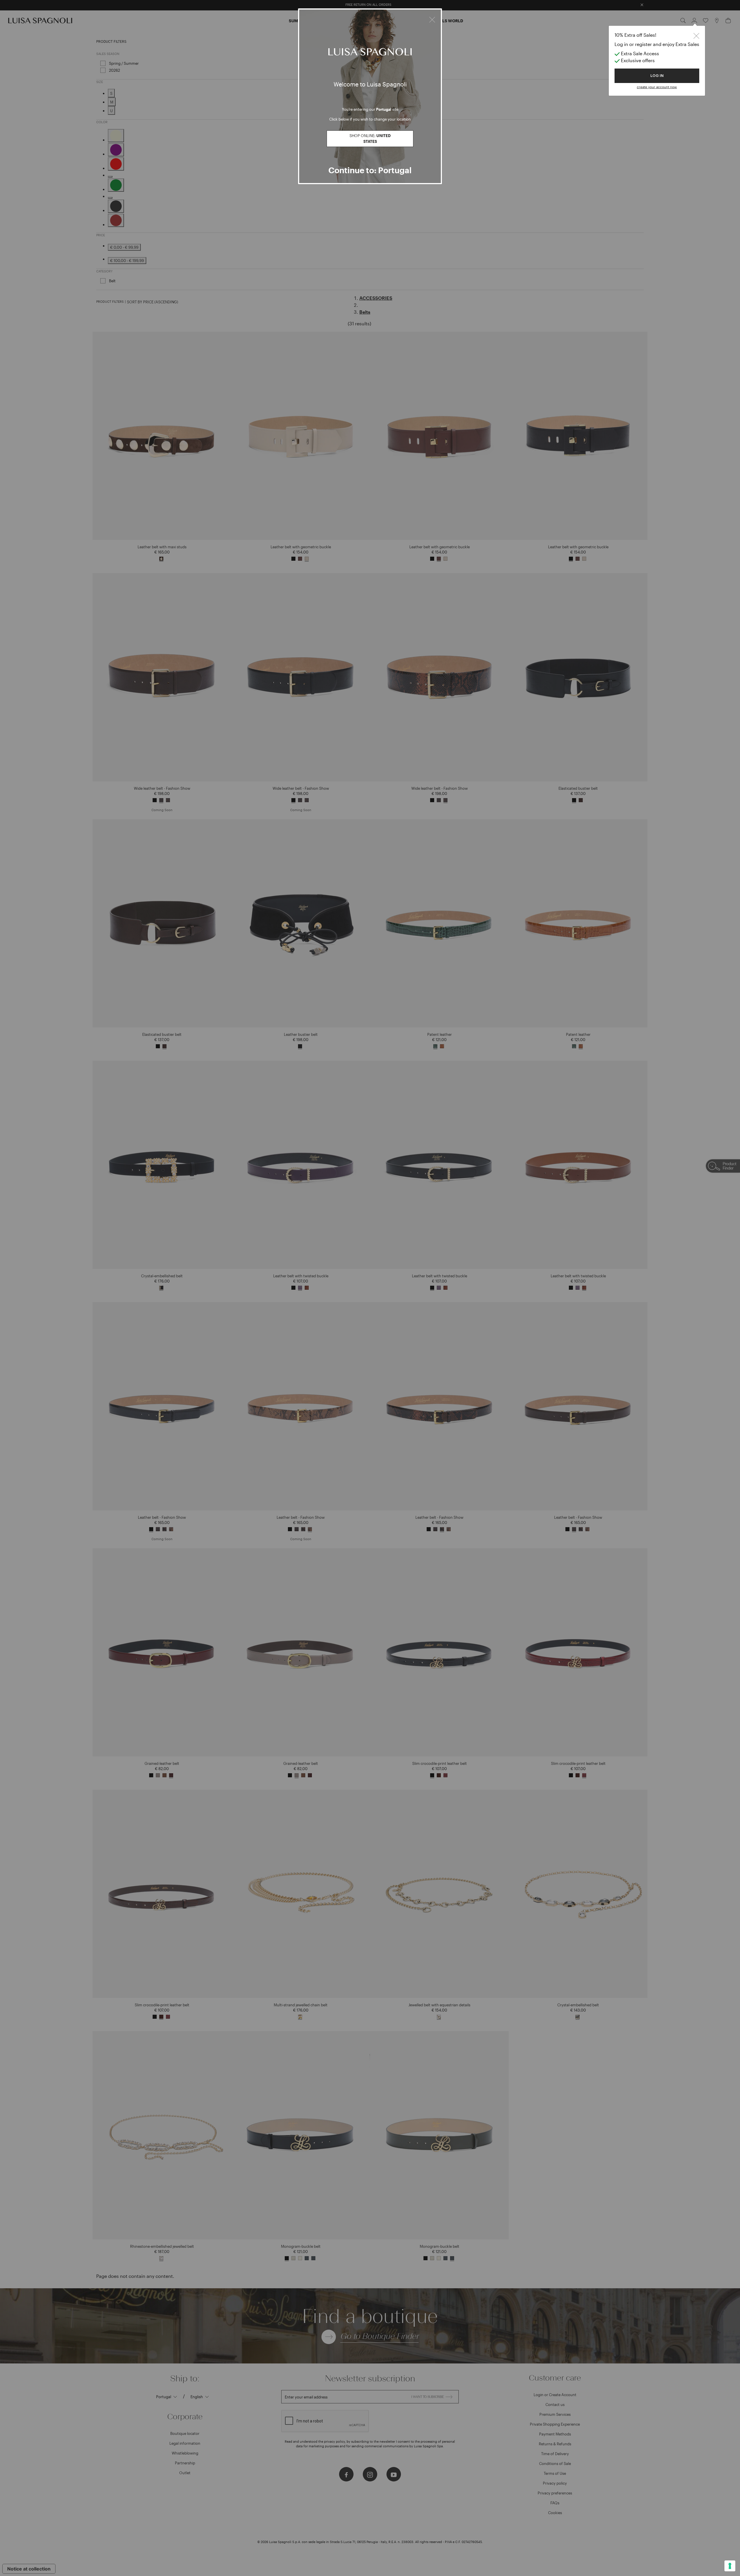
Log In (657, 76)
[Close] (432, 19)
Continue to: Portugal (370, 170)
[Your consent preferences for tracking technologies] (730, 2566)
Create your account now (657, 87)
